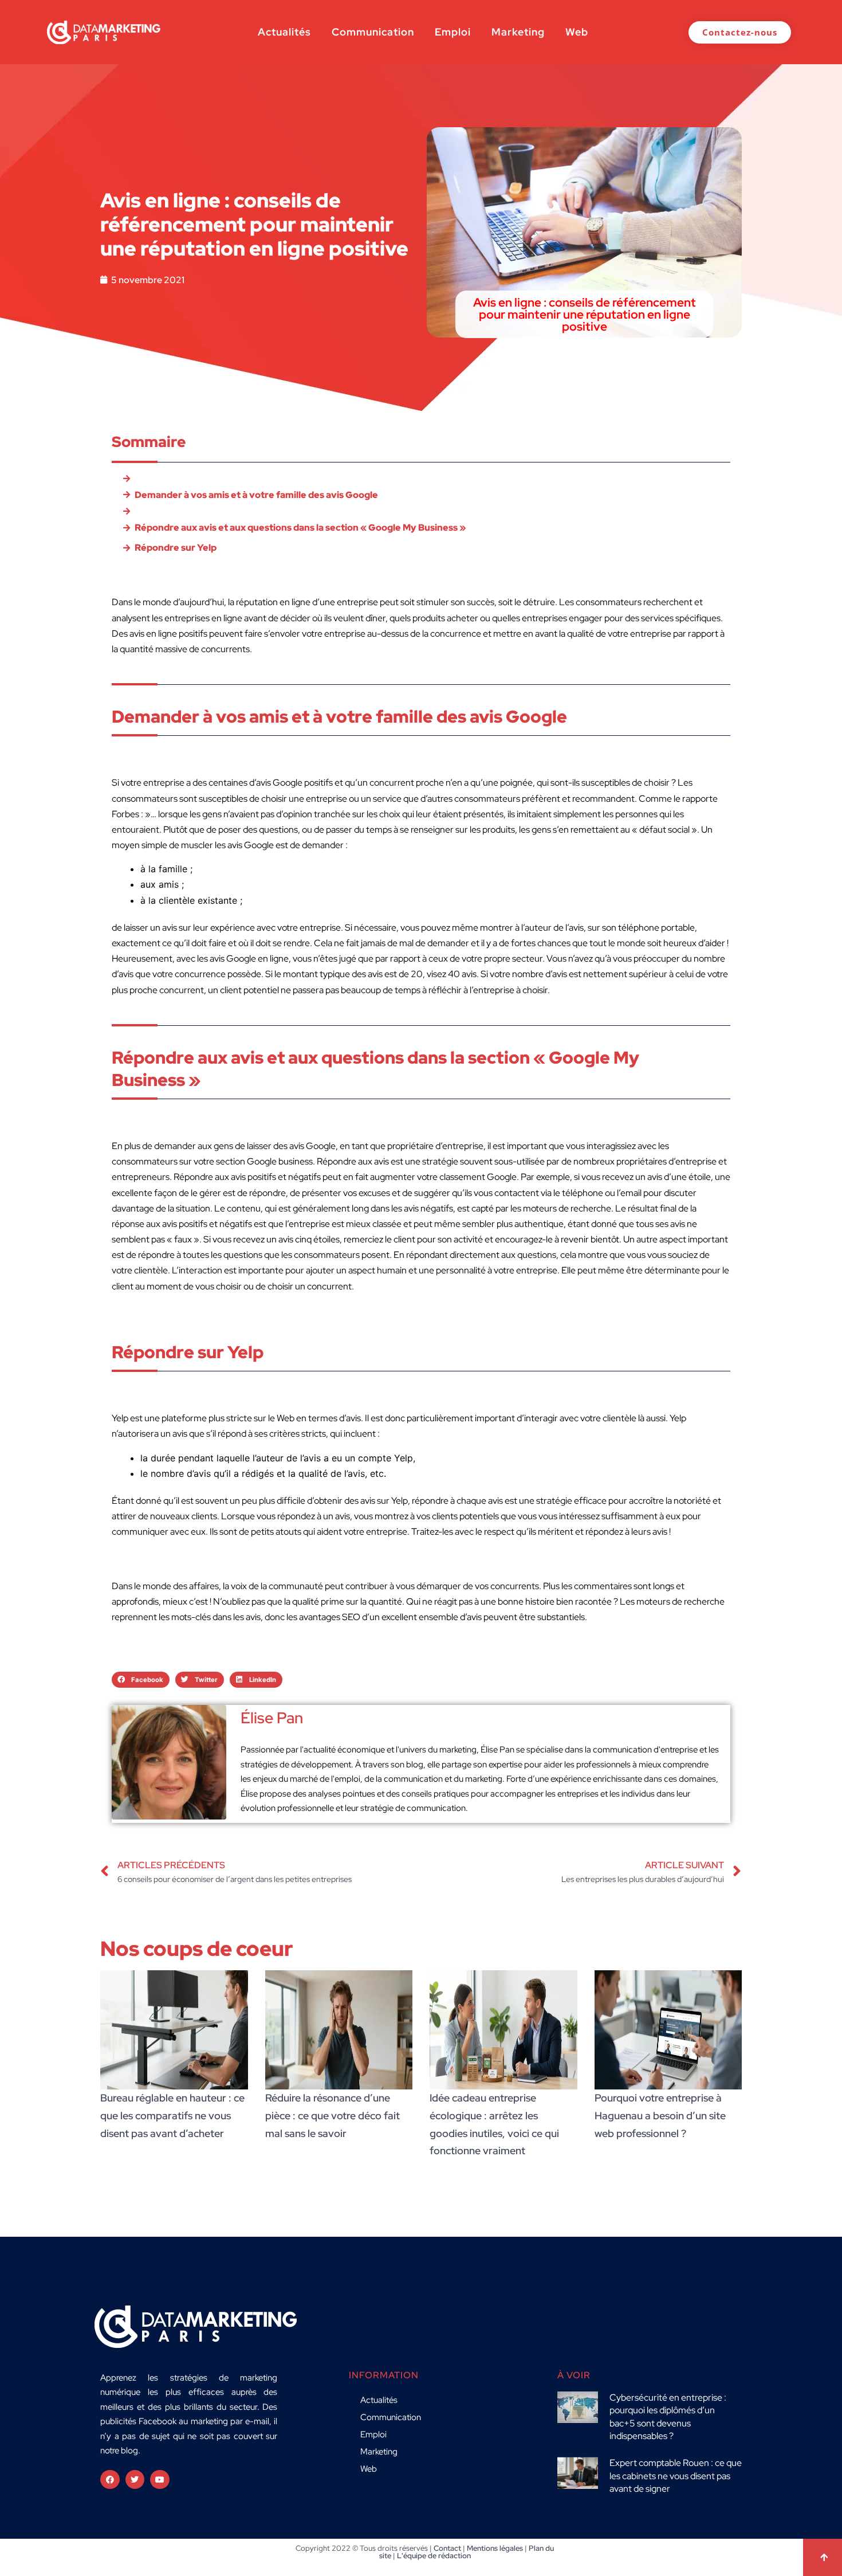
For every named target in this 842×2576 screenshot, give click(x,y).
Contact (447, 2548)
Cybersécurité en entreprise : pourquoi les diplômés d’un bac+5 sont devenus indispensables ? (668, 2417)
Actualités (284, 32)
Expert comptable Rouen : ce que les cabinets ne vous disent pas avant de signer (676, 2476)
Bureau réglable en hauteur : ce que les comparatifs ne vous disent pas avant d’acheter (172, 2115)
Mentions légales (495, 2548)
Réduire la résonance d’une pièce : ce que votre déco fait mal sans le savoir (333, 2115)
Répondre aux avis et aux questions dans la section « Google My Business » (300, 528)
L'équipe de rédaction (434, 2556)
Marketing (518, 32)
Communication (373, 32)
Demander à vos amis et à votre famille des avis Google (256, 495)
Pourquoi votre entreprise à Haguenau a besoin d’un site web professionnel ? (660, 2115)
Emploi (453, 32)
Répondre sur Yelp (176, 548)
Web (577, 32)
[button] (141, 1680)
